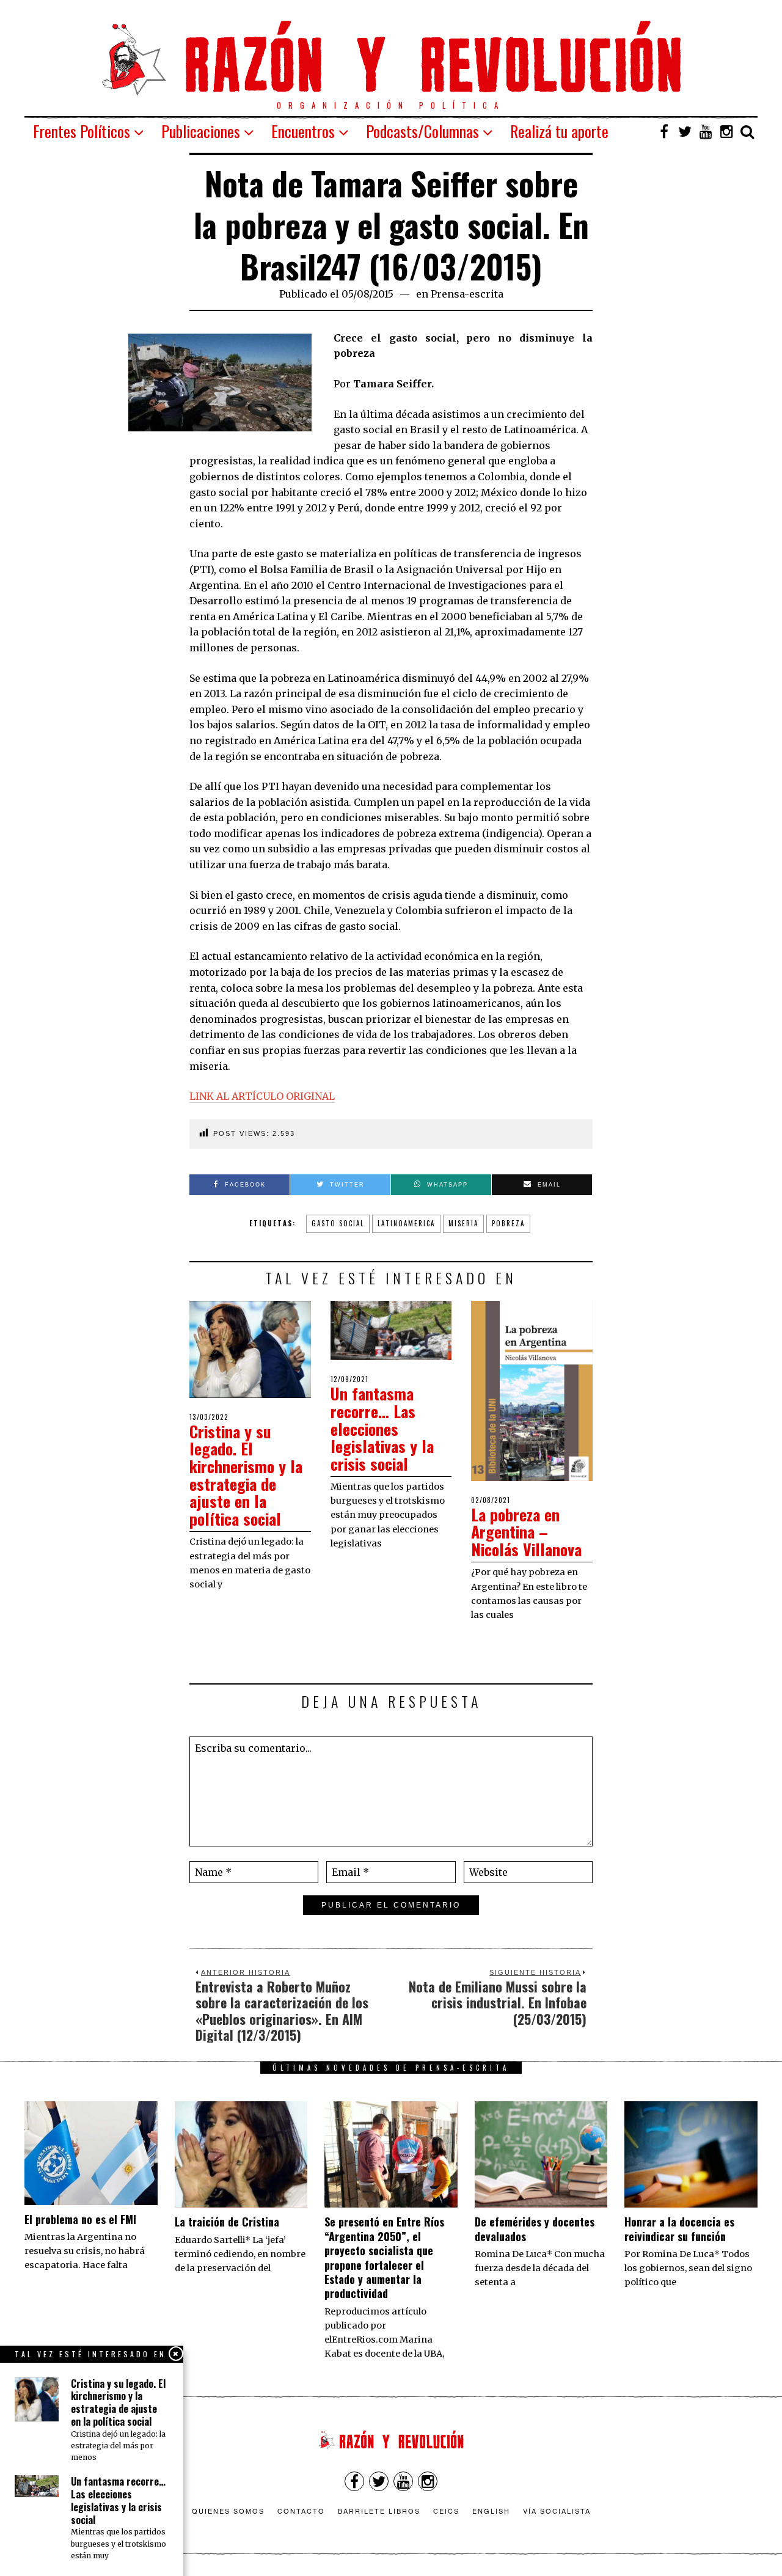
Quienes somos (228, 2511)
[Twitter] (685, 131)
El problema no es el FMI (80, 2219)
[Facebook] (664, 131)
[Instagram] (726, 131)
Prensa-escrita (467, 294)
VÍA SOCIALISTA (557, 2511)
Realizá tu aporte (559, 131)
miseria (463, 1223)
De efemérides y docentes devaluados (535, 2229)
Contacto (301, 2511)
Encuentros (303, 131)
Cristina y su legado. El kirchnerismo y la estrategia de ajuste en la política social (246, 1475)
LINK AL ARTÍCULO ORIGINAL (262, 1096)
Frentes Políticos (82, 131)
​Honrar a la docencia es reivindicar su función (679, 2229)
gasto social (338, 1223)
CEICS (446, 2511)
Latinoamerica (406, 1223)
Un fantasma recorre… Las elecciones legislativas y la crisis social (382, 1428)
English (491, 2511)
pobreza (508, 1223)
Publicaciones (201, 131)
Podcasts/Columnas (422, 131)
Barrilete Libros (379, 2511)
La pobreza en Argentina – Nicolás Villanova (526, 1532)
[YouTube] (706, 131)
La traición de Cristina (227, 2222)
